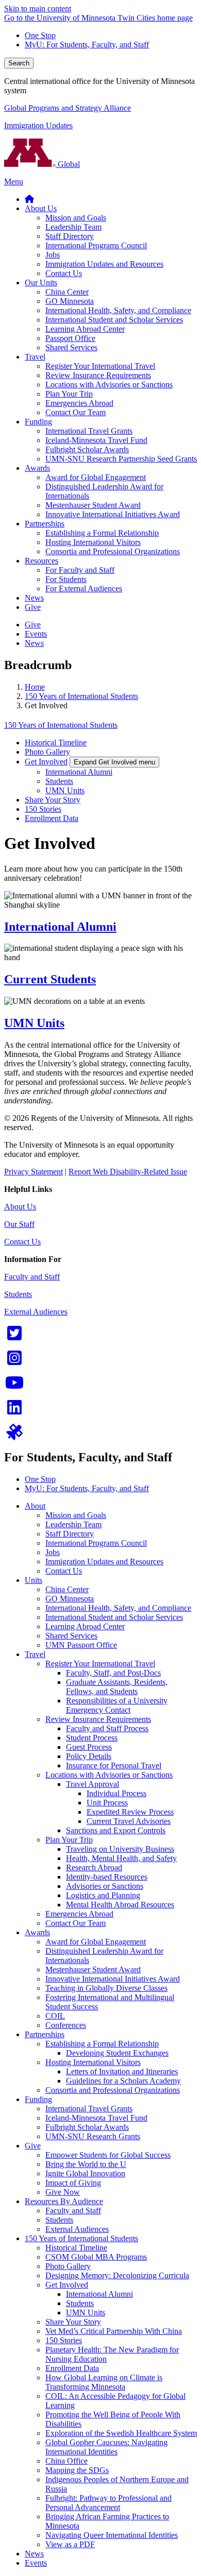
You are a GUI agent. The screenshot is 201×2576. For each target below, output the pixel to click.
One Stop (40, 35)
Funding (38, 2099)
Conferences (66, 2025)
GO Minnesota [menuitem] (70, 301)
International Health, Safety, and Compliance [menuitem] (118, 310)
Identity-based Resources (107, 1877)
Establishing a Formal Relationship (102, 2044)
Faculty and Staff (32, 1277)
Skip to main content (38, 8)
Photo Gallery (47, 752)
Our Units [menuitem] (41, 283)
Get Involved (46, 762)
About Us (20, 1207)
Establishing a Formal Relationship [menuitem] (102, 533)
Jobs (53, 1552)
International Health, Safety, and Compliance (118, 1608)
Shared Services (71, 1636)
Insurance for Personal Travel (114, 1765)
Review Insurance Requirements (98, 1719)
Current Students (50, 979)
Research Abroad (94, 1867)
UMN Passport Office (81, 1645)
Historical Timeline (56, 743)
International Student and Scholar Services (114, 1617)
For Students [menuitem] (66, 579)
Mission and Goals (76, 1515)
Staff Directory (70, 1534)
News (34, 2554)
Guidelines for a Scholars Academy (123, 2081)
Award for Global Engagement (96, 1942)
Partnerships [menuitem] (45, 524)
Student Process (92, 1738)
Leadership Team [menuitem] (73, 227)
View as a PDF (70, 2544)
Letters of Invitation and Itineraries (122, 2071)
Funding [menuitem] (38, 422)
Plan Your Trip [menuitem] (69, 394)
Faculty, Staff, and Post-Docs (113, 1673)
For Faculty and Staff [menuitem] (80, 570)
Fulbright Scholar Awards (87, 2127)
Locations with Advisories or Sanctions (109, 1775)
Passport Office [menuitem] (70, 338)
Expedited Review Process (130, 1812)
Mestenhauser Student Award (93, 1969)
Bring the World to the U (86, 2164)
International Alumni (79, 772)
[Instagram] (14, 1361)
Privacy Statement (33, 1172)
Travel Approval (93, 1784)
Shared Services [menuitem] (71, 347)
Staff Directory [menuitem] (70, 236)
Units (33, 1580)
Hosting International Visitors (93, 2062)
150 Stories (43, 809)
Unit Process (107, 1803)
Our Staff (19, 1224)
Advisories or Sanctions (105, 1886)
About (35, 1506)
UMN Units (65, 790)
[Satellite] (14, 1435)
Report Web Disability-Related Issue (128, 1172)
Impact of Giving (73, 2183)
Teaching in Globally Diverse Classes (106, 1988)
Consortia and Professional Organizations (113, 2090)
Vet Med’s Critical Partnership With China (114, 2331)
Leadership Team (73, 1524)
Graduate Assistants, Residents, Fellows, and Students (117, 1687)
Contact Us (22, 1242)
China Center (67, 1589)
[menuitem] (29, 199)
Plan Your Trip (69, 1840)
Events (36, 2563)
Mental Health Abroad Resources (120, 1905)
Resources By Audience (64, 2201)
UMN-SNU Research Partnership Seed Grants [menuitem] (121, 459)
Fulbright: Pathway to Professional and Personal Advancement (108, 2503)
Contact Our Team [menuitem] (76, 412)
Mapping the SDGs (77, 2470)
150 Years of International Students (81, 696)
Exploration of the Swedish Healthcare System (121, 2433)
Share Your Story (53, 800)
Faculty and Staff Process (107, 1728)
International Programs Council (96, 1543)
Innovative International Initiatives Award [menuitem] (113, 514)
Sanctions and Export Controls (116, 1830)
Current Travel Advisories (129, 1821)
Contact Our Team (76, 1923)
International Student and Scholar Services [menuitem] (114, 320)
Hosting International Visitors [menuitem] (93, 542)
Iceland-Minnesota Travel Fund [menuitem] (96, 440)
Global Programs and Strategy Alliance (68, 108)
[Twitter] (14, 1336)
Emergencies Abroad (79, 1914)
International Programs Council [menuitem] (96, 245)
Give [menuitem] (33, 607)
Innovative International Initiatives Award (113, 1979)
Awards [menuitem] (37, 468)
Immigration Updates (38, 125)
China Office (66, 2461)
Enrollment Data (52, 818)
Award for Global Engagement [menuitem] (96, 477)
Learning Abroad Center (85, 1626)
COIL (55, 2016)
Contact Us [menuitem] (64, 273)
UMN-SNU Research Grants (93, 2136)
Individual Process (116, 1793)
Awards (37, 1932)
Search (19, 63)
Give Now (63, 2192)
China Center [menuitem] (67, 292)
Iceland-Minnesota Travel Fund (96, 2118)
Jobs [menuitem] (53, 255)
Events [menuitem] (36, 634)
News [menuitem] (34, 598)
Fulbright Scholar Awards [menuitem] (87, 449)
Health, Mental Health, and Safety (121, 1858)
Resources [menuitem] (41, 561)
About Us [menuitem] (41, 208)
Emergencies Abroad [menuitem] (79, 403)
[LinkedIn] (14, 1411)
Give (33, 2146)
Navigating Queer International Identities (112, 2535)
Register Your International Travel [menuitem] (100, 366)
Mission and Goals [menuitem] (76, 218)
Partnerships (45, 2034)
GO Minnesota (70, 1599)
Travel (35, 1654)
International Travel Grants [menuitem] (89, 431)
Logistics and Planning (103, 1895)
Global (68, 164)
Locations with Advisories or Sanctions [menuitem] (109, 385)
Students (59, 781)
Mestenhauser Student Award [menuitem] (93, 505)
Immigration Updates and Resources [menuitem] (104, 264)
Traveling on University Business (120, 1849)
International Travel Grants (89, 2109)
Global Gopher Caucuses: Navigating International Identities (106, 2447)
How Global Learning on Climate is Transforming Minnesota (104, 2382)
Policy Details (89, 1756)
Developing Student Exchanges (117, 2053)
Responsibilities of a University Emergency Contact (117, 1705)
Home (35, 687)
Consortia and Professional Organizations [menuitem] (113, 551)
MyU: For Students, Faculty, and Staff (87, 45)
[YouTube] (14, 1386)
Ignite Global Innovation (85, 2173)
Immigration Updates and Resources (104, 1562)
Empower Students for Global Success (108, 2155)
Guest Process (89, 1747)
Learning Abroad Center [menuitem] (85, 329)
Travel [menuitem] (35, 357)
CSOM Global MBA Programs (96, 2257)
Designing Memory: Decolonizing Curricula (117, 2275)
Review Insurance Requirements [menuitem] (98, 375)
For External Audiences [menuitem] (84, 588)
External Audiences (36, 1312)
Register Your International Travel (100, 1664)
